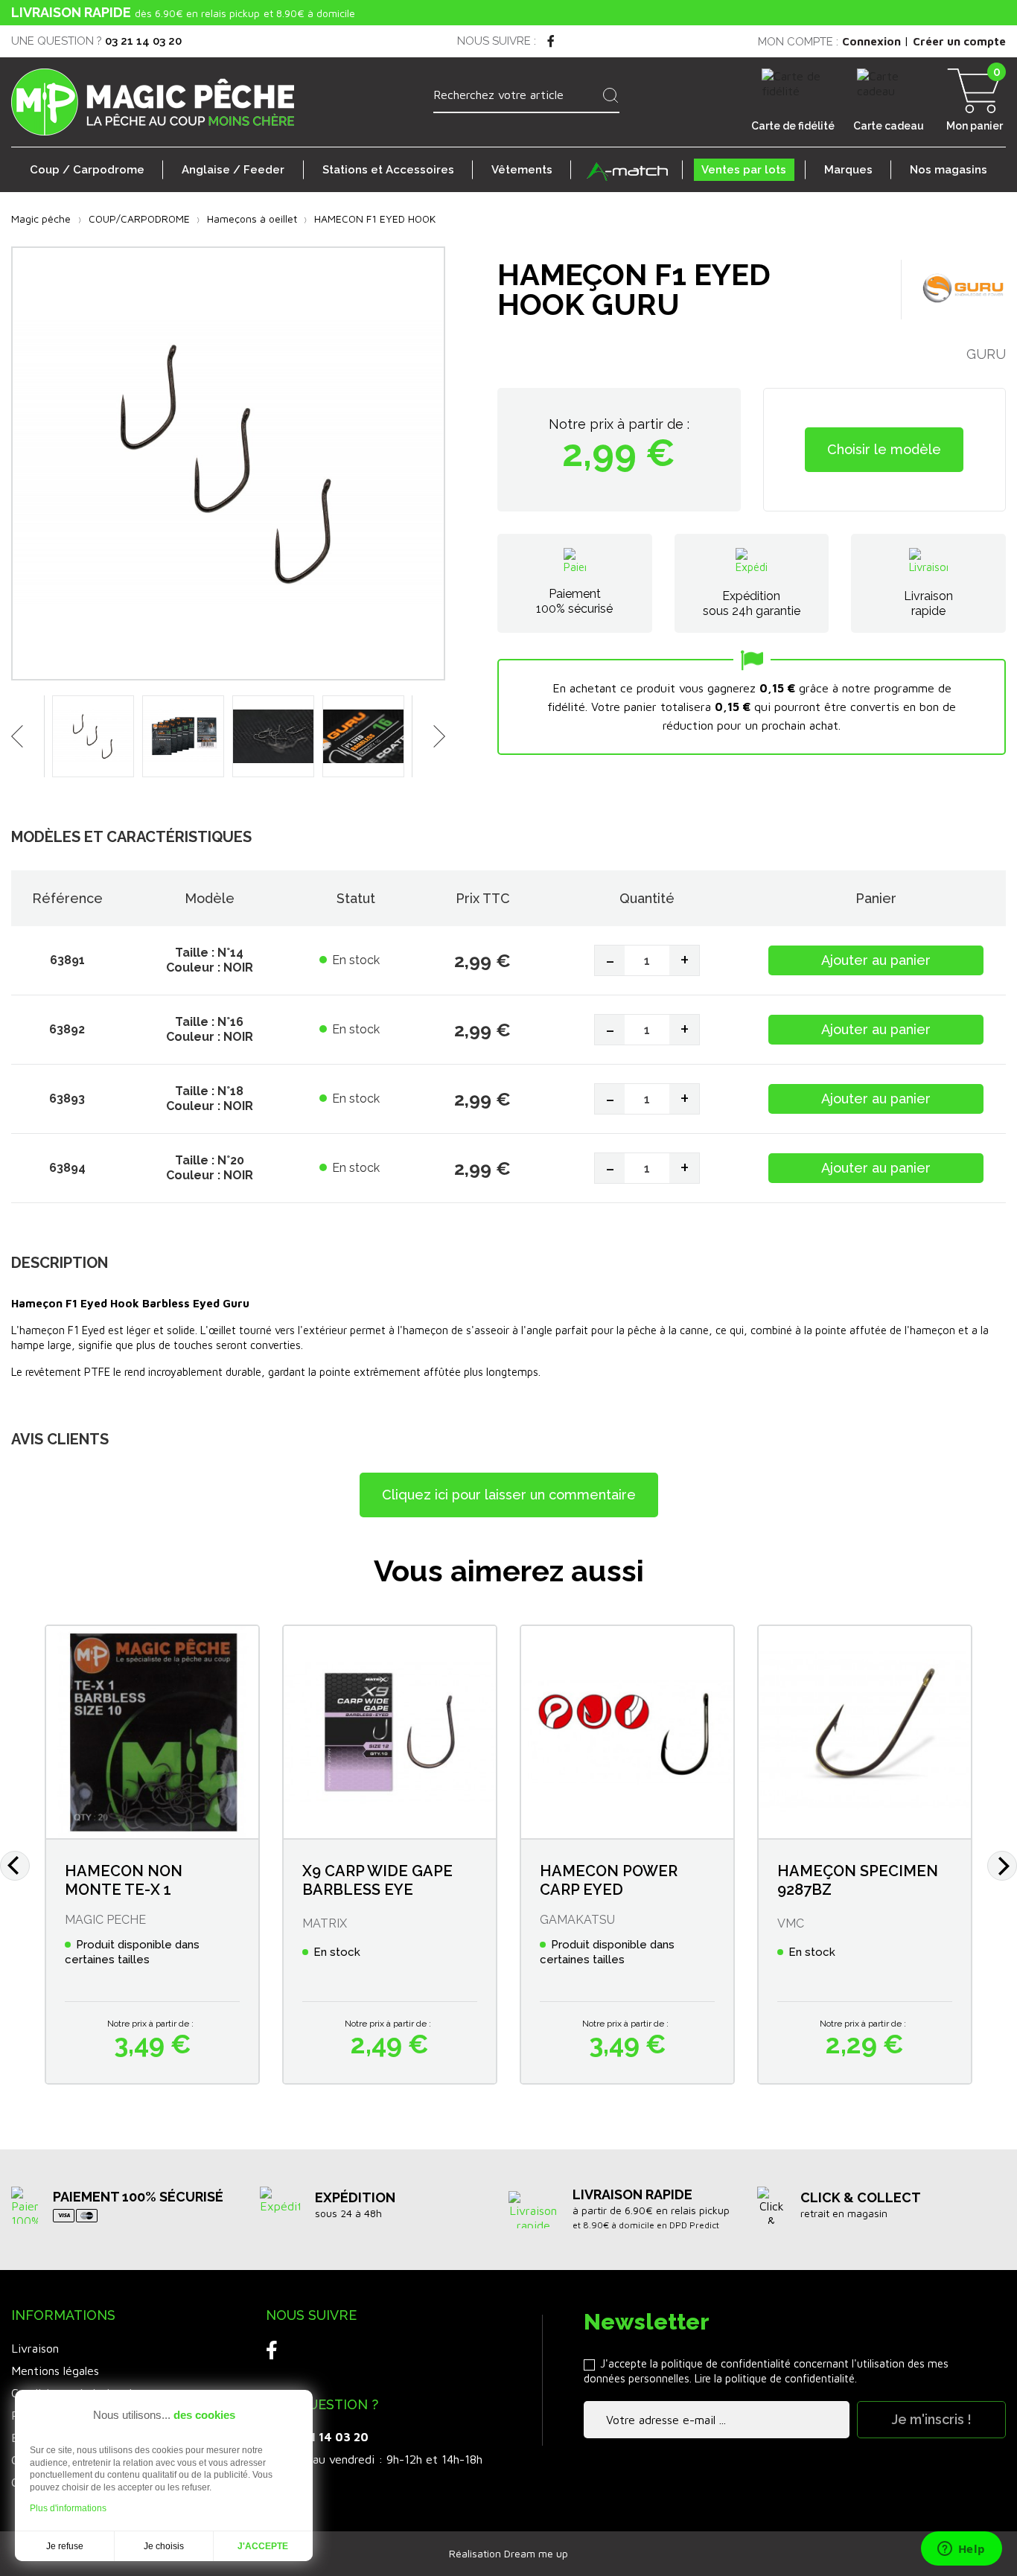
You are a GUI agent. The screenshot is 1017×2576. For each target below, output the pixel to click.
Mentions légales (55, 2371)
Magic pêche (41, 219)
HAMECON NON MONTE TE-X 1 (124, 1880)
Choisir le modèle (884, 449)
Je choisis (164, 2546)
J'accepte (263, 2546)
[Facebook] (551, 41)
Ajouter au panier (876, 960)
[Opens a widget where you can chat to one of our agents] (961, 2550)
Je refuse (65, 2546)
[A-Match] (627, 170)
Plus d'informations (68, 2508)
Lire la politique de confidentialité (775, 2378)
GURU (986, 354)
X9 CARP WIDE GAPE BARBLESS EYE (377, 1880)
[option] (93, 740)
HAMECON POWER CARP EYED (609, 1880)
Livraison (35, 2348)
